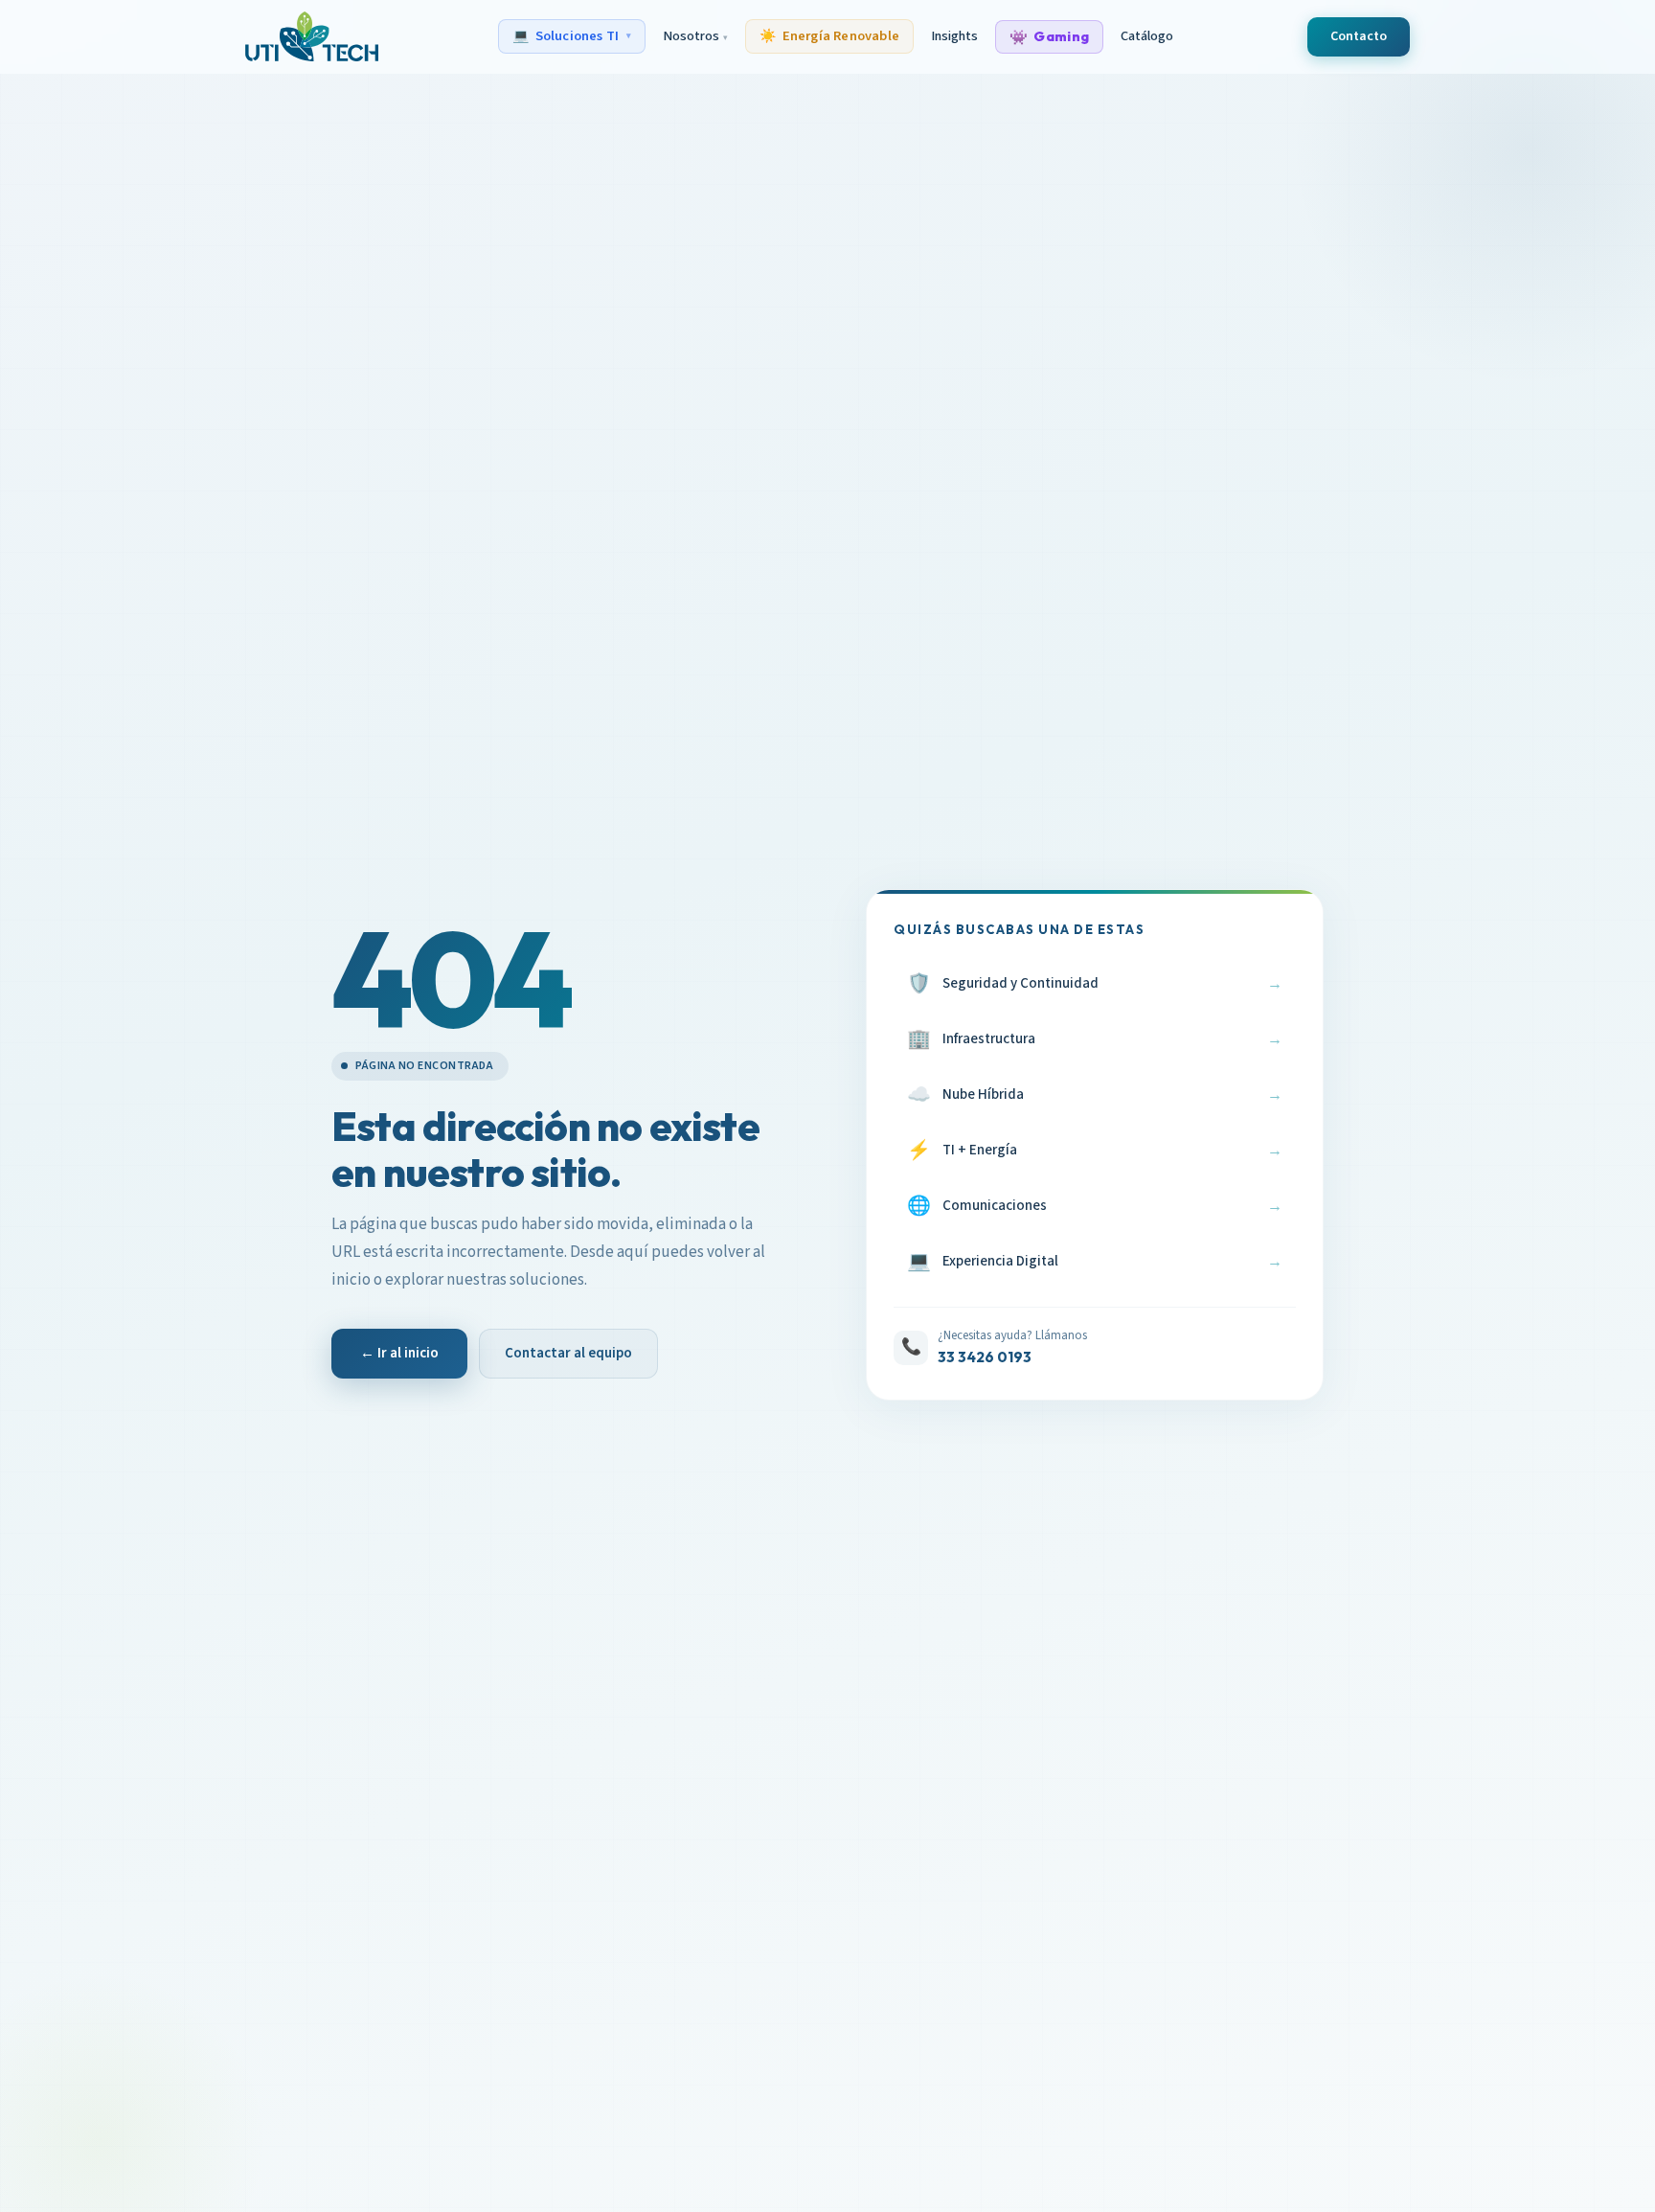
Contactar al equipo (568, 1353)
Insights (954, 36)
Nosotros (695, 36)
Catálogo (1147, 36)
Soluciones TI (572, 36)
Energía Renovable (829, 36)
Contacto (1359, 36)
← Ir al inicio (399, 1353)
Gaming (1049, 37)
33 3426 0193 (985, 1357)
